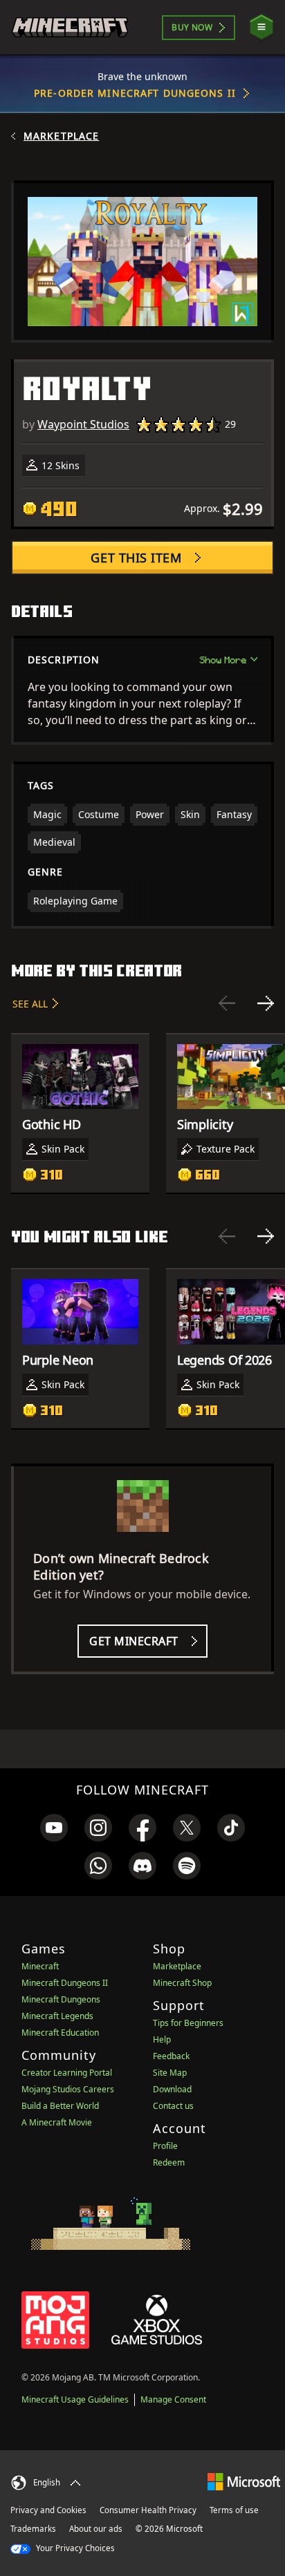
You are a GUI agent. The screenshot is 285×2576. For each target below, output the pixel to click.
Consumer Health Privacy (148, 2510)
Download (172, 2089)
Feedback (171, 2056)
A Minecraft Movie (57, 2122)
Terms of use (234, 2510)
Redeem (169, 2162)
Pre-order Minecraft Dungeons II (135, 93)
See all (30, 1004)
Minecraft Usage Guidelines (75, 2399)
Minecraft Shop (182, 1983)
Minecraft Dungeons (61, 1999)
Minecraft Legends (57, 2016)
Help (162, 2039)
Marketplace (61, 136)
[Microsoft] (244, 2481)
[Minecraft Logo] (70, 27)
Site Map (170, 2073)
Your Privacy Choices (74, 2548)
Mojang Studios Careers (68, 2089)
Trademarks (33, 2529)
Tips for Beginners (188, 2023)
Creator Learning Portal (67, 2073)
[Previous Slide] (227, 1003)
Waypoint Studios (83, 424)
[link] (54, 1828)
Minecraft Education (60, 2033)
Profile (165, 2146)
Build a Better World (60, 2106)
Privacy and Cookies (48, 2510)
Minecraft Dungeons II (65, 1983)
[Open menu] (261, 27)
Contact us (173, 2106)
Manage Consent (173, 2399)
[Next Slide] (266, 1003)
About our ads (96, 2529)
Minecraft (40, 1966)
